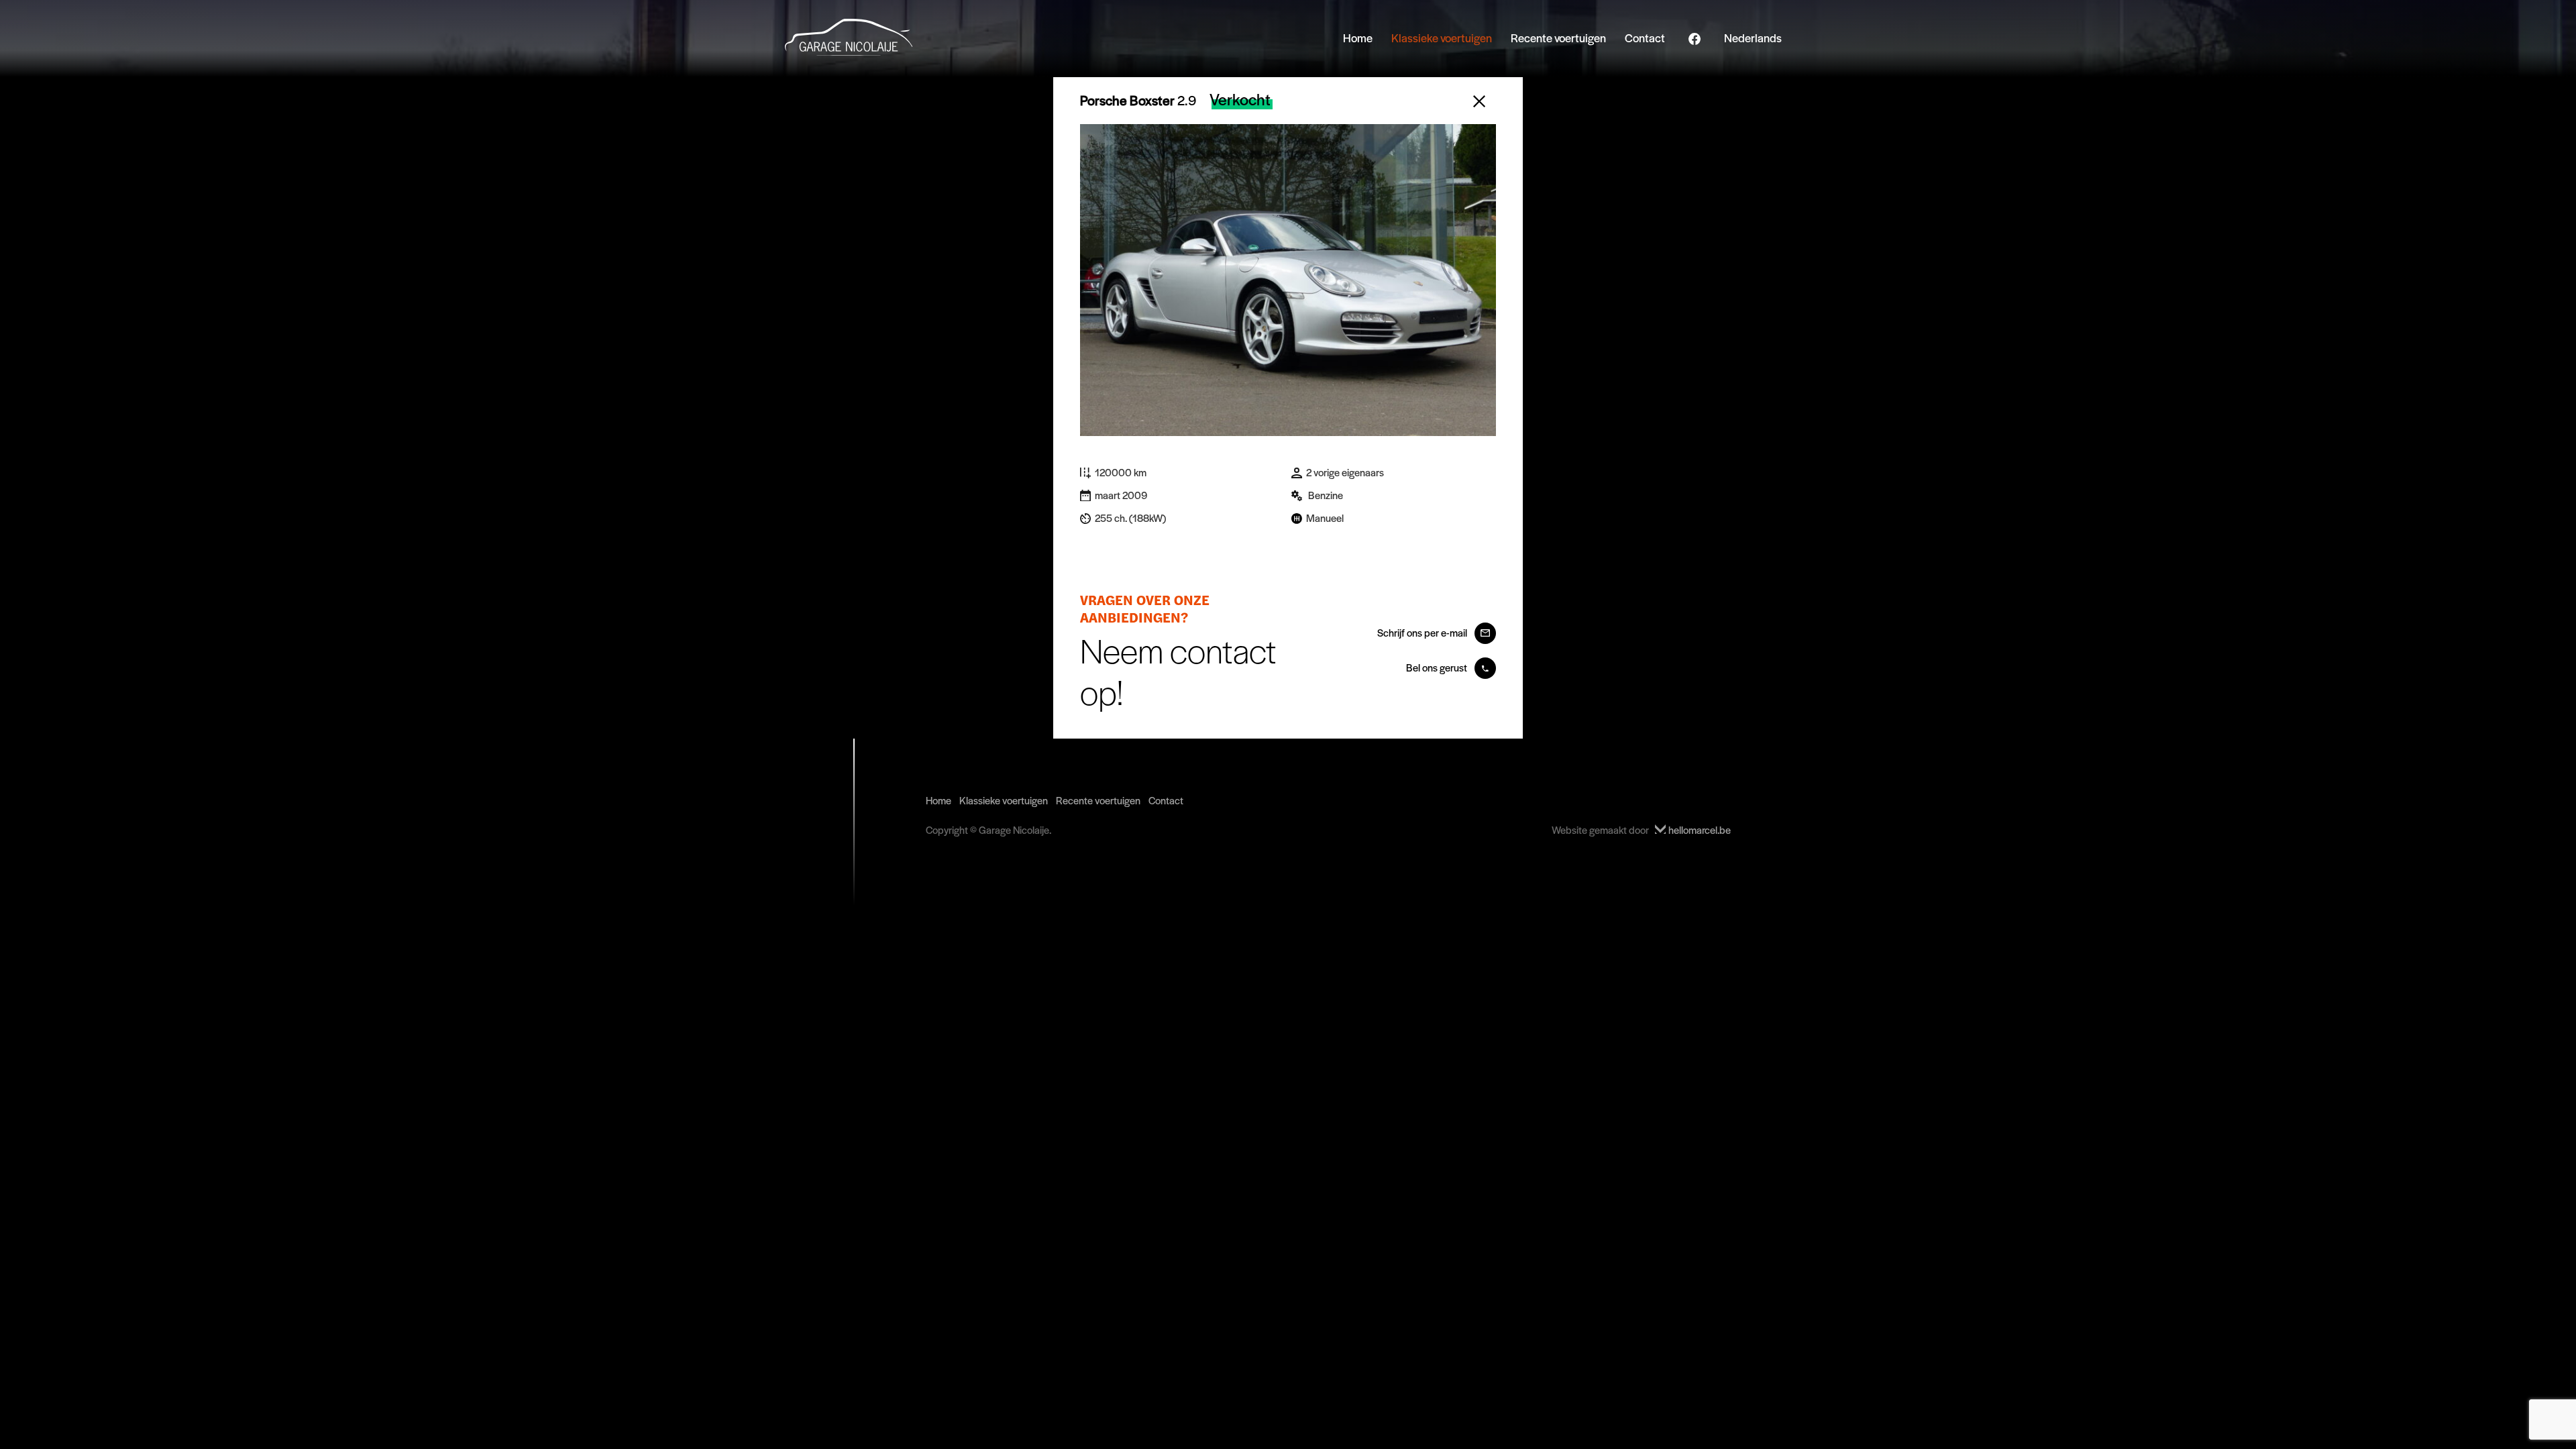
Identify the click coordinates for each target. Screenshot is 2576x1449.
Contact (1645, 38)
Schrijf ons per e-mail (1423, 632)
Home (1358, 38)
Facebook (1695, 40)
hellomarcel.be (1699, 829)
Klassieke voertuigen (1442, 38)
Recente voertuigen (1558, 38)
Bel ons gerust (1438, 667)
